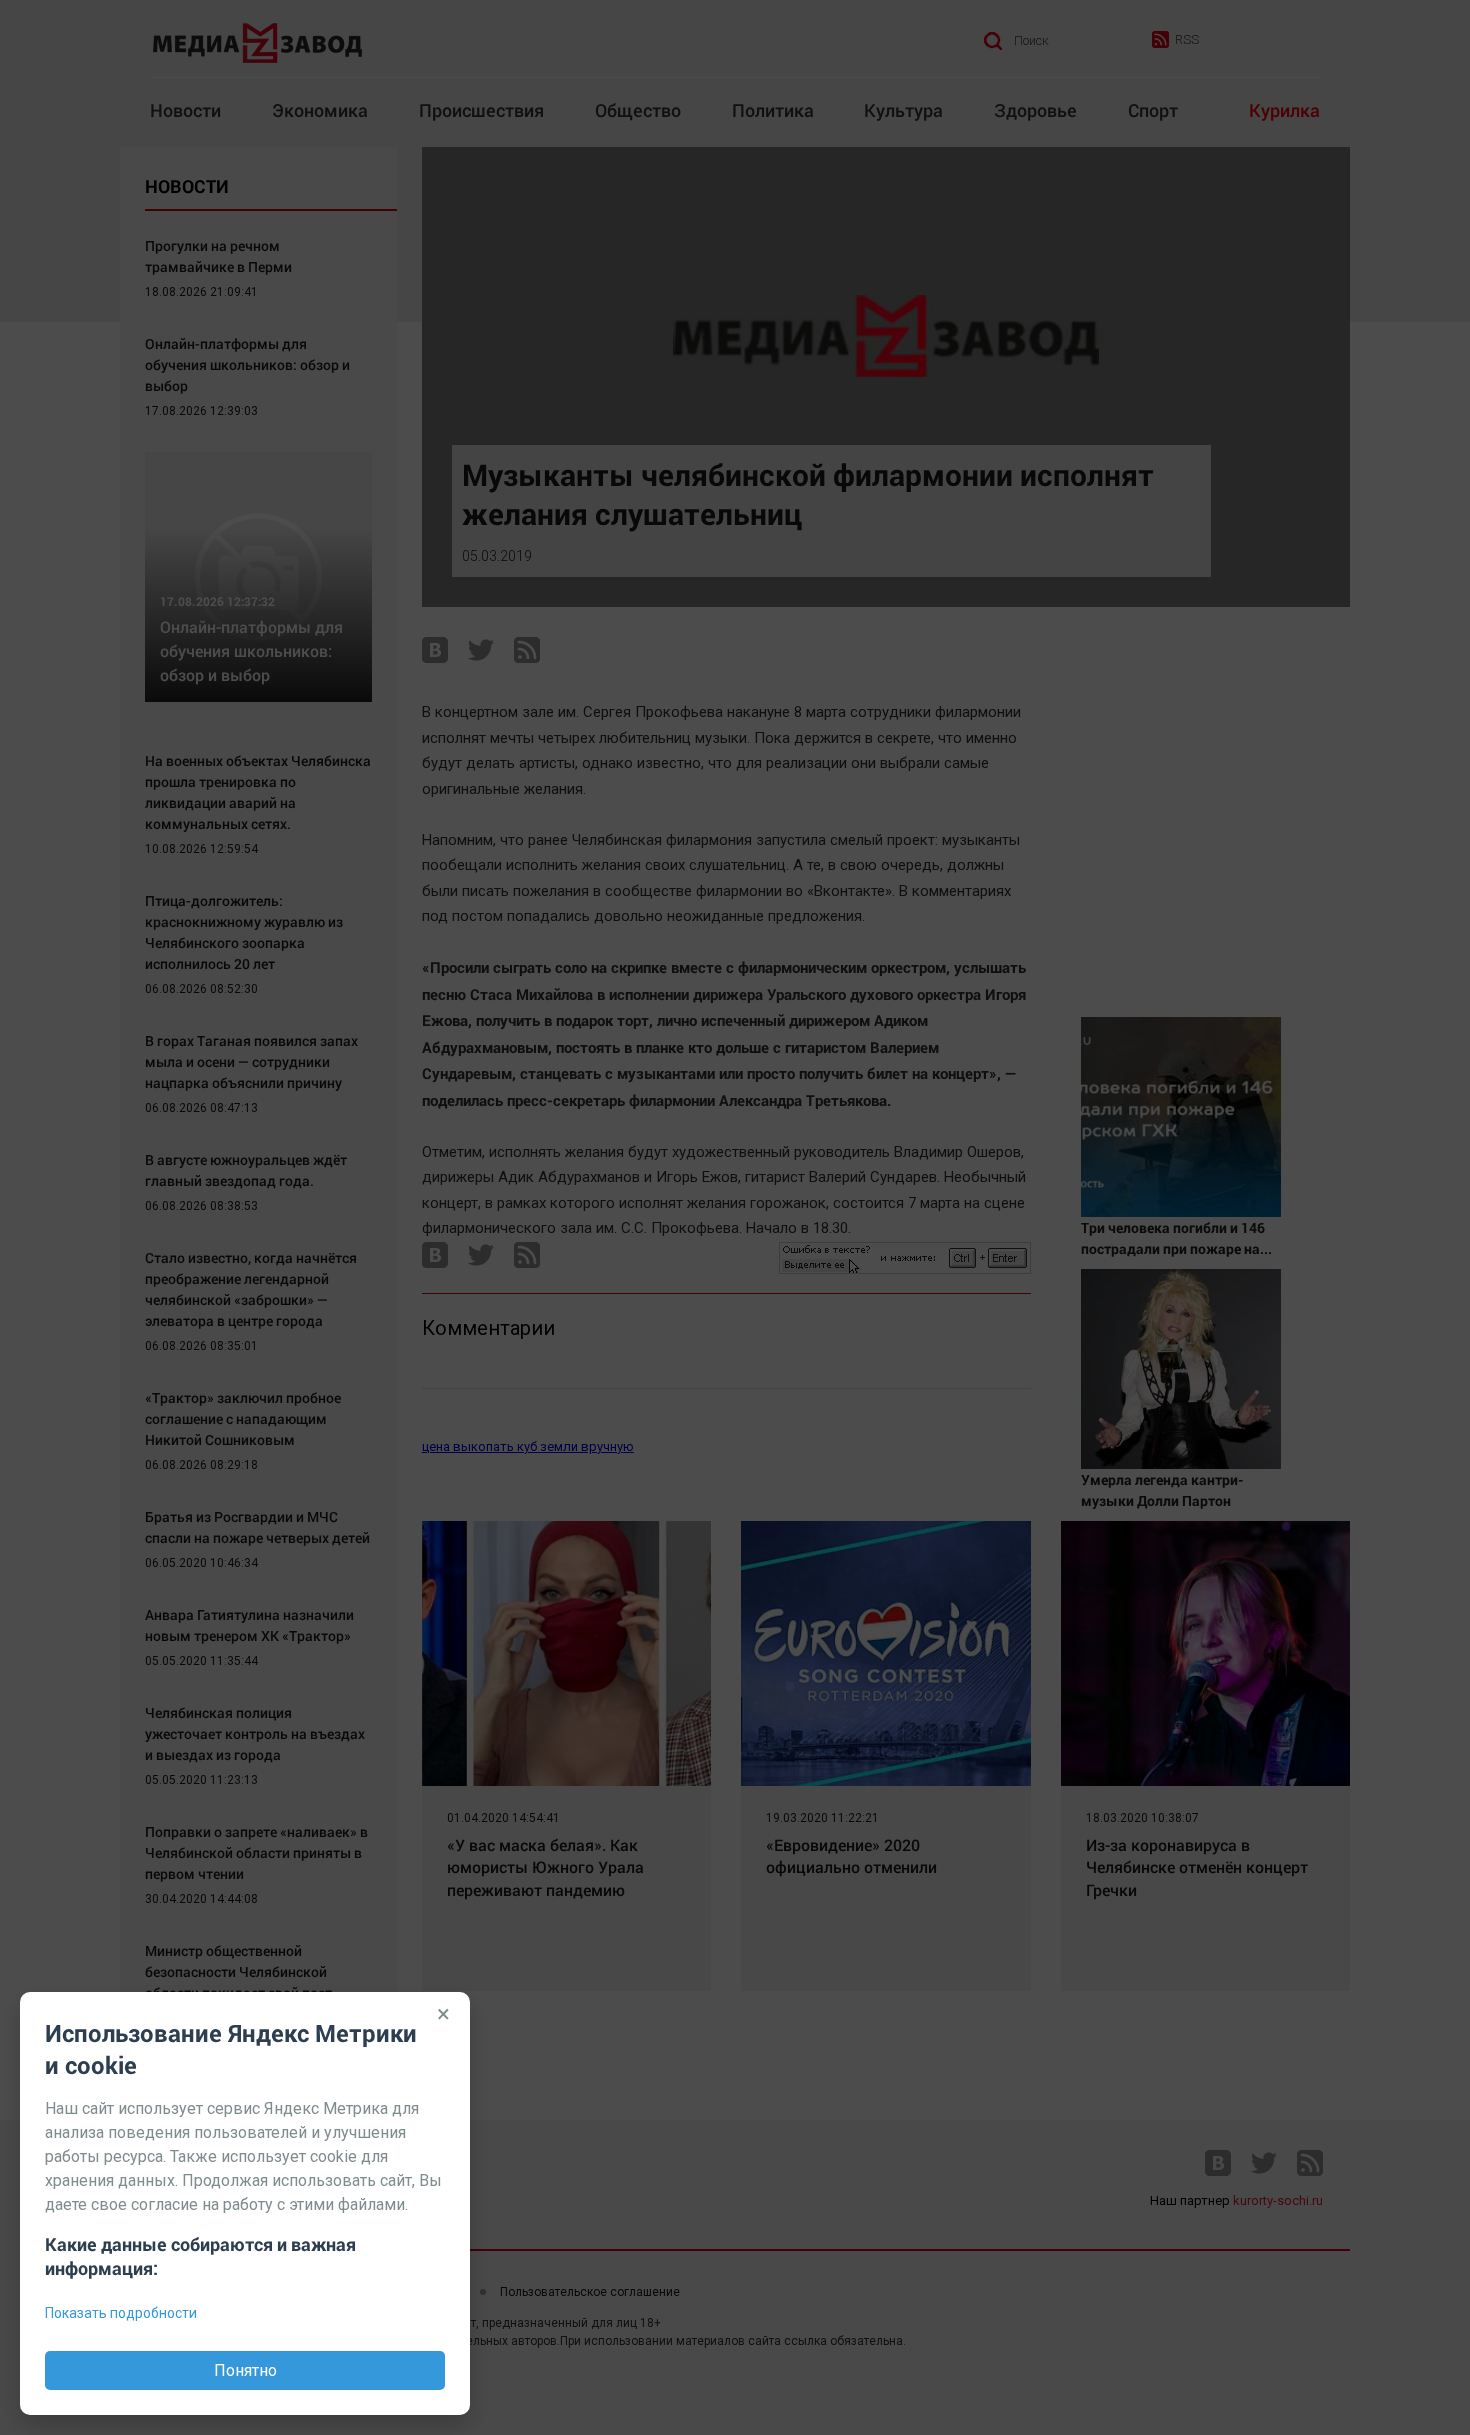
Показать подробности (121, 2313)
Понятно (245, 2370)
